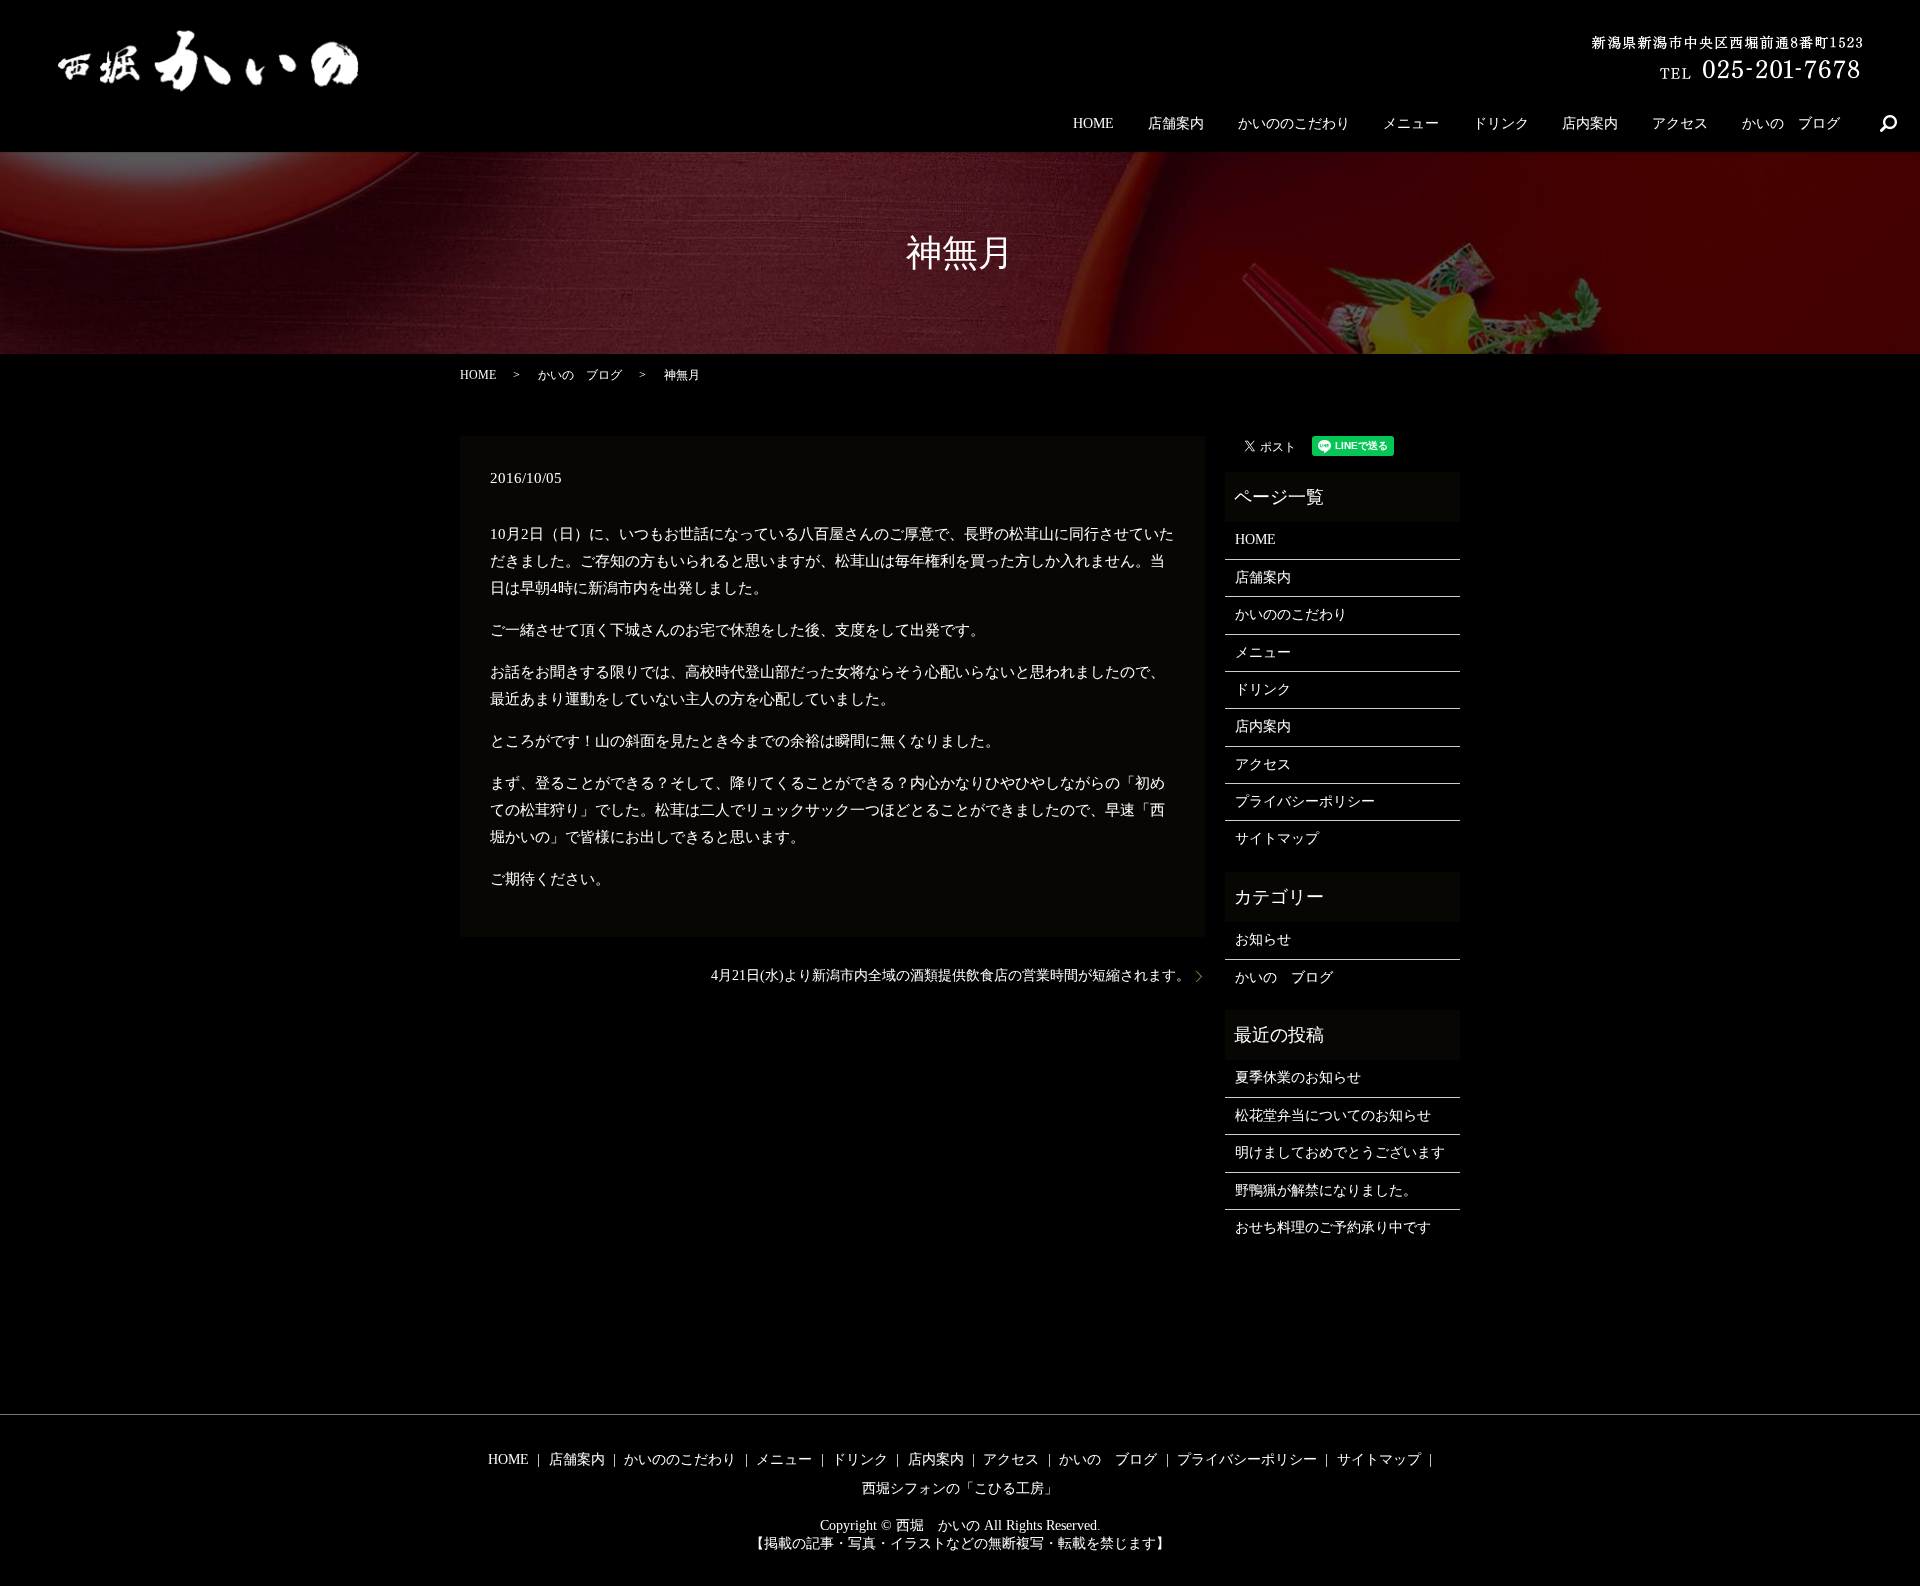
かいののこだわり (1294, 123)
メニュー (1411, 123)
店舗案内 (1176, 123)
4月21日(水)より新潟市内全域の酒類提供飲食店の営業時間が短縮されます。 (950, 975)
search (1888, 123)
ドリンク (1501, 123)
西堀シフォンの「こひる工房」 (960, 1488)
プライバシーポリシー (1305, 801)
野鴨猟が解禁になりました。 (1326, 1190)
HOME (1093, 123)
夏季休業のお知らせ (1298, 1077)
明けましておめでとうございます (1340, 1152)
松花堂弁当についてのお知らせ (1333, 1115)
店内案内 (1590, 123)
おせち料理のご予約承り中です (1333, 1227)
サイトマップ (1277, 838)
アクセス (1680, 123)
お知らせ (1263, 939)
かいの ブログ (1791, 123)
